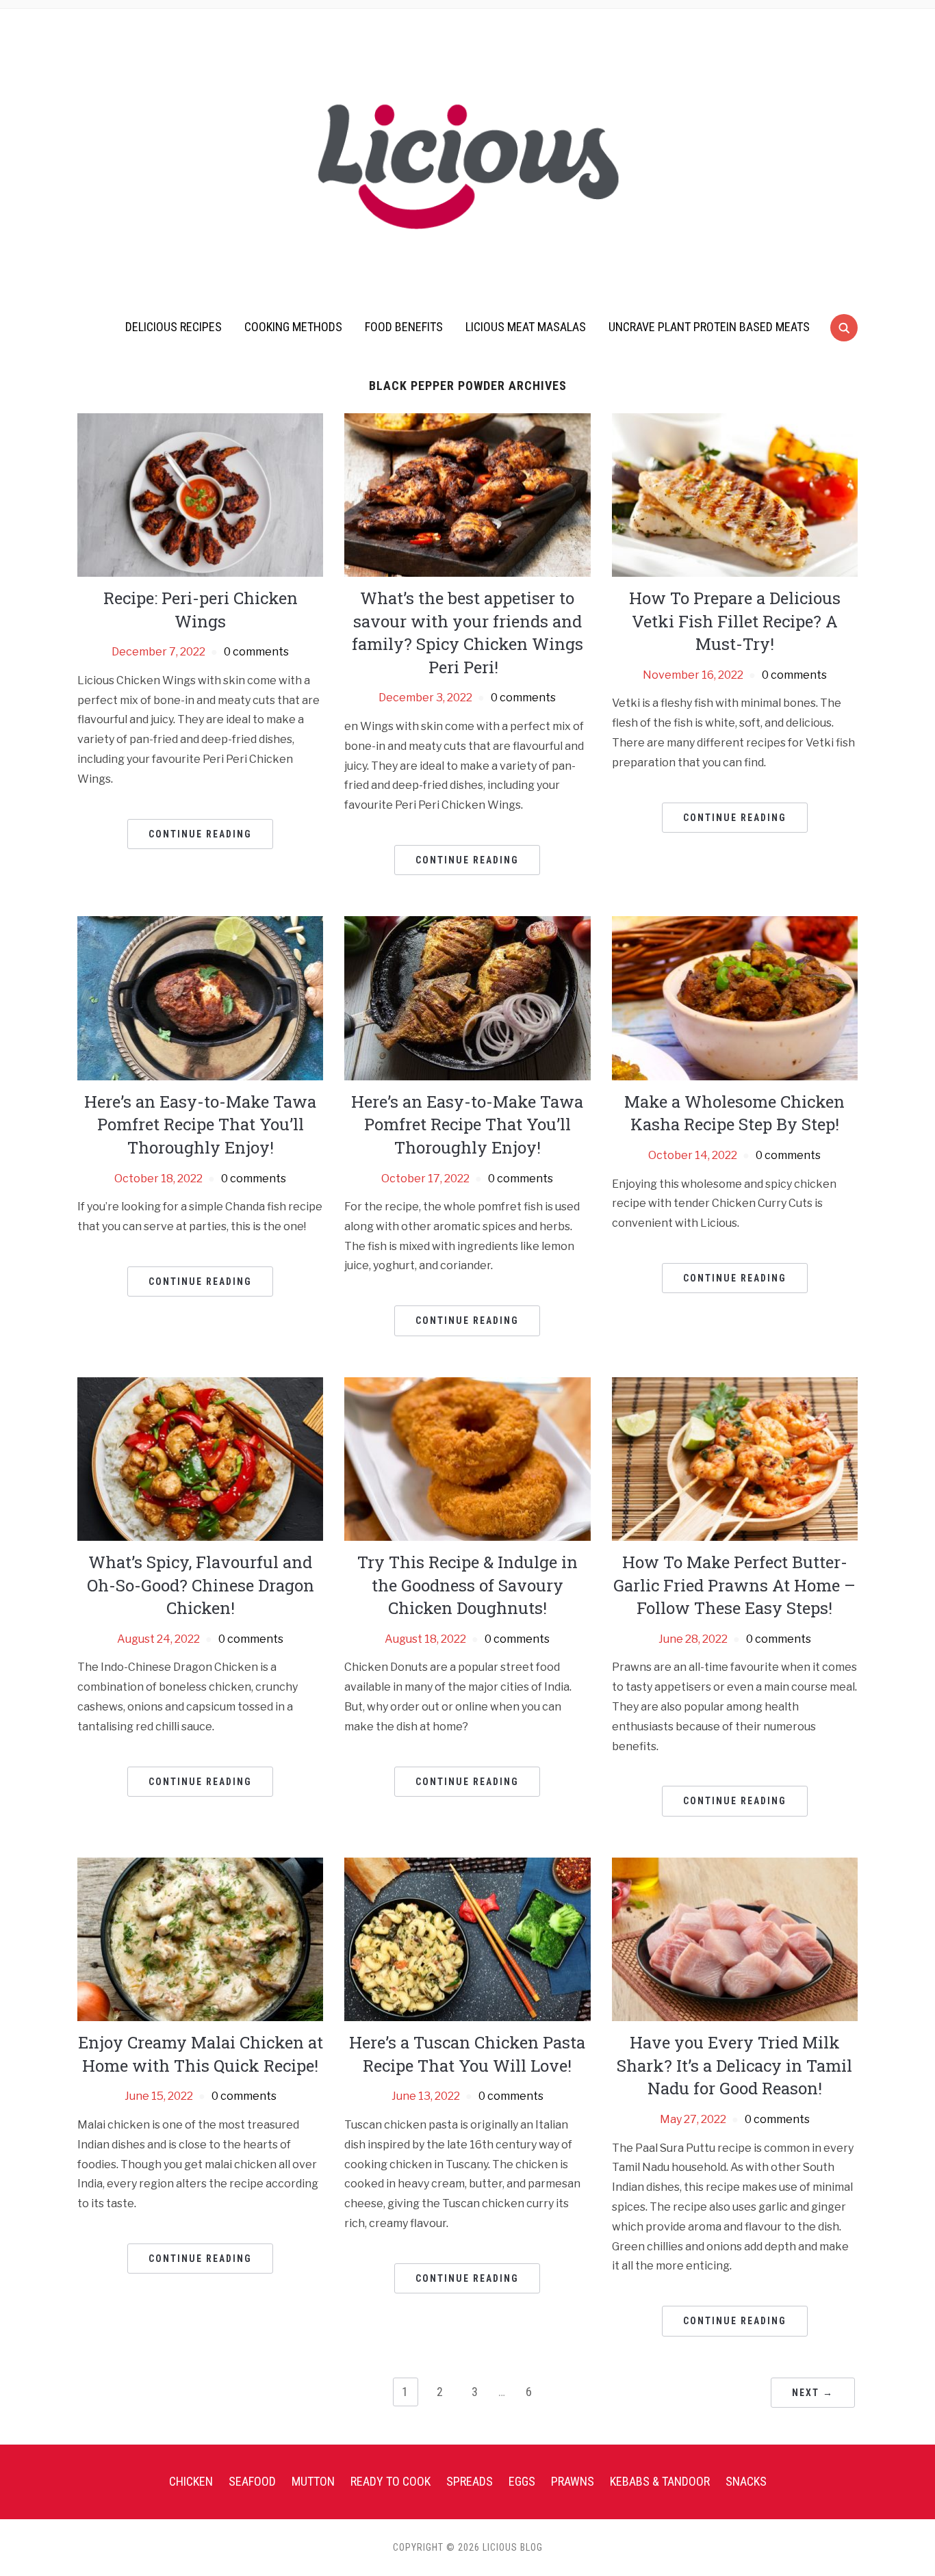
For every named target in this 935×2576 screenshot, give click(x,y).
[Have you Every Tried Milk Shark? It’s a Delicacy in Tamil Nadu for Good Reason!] (735, 1939)
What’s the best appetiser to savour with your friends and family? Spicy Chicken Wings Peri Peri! (467, 633)
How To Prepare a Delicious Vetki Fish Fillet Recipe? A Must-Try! (735, 621)
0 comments (256, 652)
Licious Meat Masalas (526, 327)
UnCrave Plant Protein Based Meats (709, 327)
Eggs (522, 2481)
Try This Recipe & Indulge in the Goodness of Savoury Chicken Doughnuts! (467, 1585)
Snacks (746, 2481)
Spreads (470, 2481)
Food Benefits (404, 327)
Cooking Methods (293, 327)
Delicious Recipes (174, 327)
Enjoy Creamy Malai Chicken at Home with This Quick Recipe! (201, 2054)
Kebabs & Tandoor (660, 2481)
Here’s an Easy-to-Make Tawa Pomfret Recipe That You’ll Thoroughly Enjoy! (200, 1124)
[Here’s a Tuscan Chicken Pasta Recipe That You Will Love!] (467, 1939)
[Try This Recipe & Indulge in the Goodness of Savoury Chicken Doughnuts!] (467, 1458)
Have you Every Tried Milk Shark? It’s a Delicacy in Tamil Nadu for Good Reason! (734, 2065)
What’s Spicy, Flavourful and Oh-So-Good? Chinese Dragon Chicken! (201, 1585)
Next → (813, 2393)
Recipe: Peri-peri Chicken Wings (201, 610)
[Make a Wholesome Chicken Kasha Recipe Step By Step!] (735, 997)
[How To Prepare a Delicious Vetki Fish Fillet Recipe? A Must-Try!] (735, 494)
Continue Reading (200, 834)
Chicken (191, 2481)
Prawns (573, 2481)
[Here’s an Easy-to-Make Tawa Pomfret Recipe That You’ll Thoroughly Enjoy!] (200, 997)
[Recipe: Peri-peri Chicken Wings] (200, 494)
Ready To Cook (390, 2481)
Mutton (313, 2481)
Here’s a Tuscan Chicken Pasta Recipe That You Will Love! (467, 2054)
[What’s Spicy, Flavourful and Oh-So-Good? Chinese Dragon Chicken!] (200, 1458)
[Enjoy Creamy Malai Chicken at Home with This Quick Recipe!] (200, 1939)
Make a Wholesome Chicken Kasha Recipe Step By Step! (734, 1113)
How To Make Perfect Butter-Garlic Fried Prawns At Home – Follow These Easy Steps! (734, 1585)
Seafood (252, 2481)
